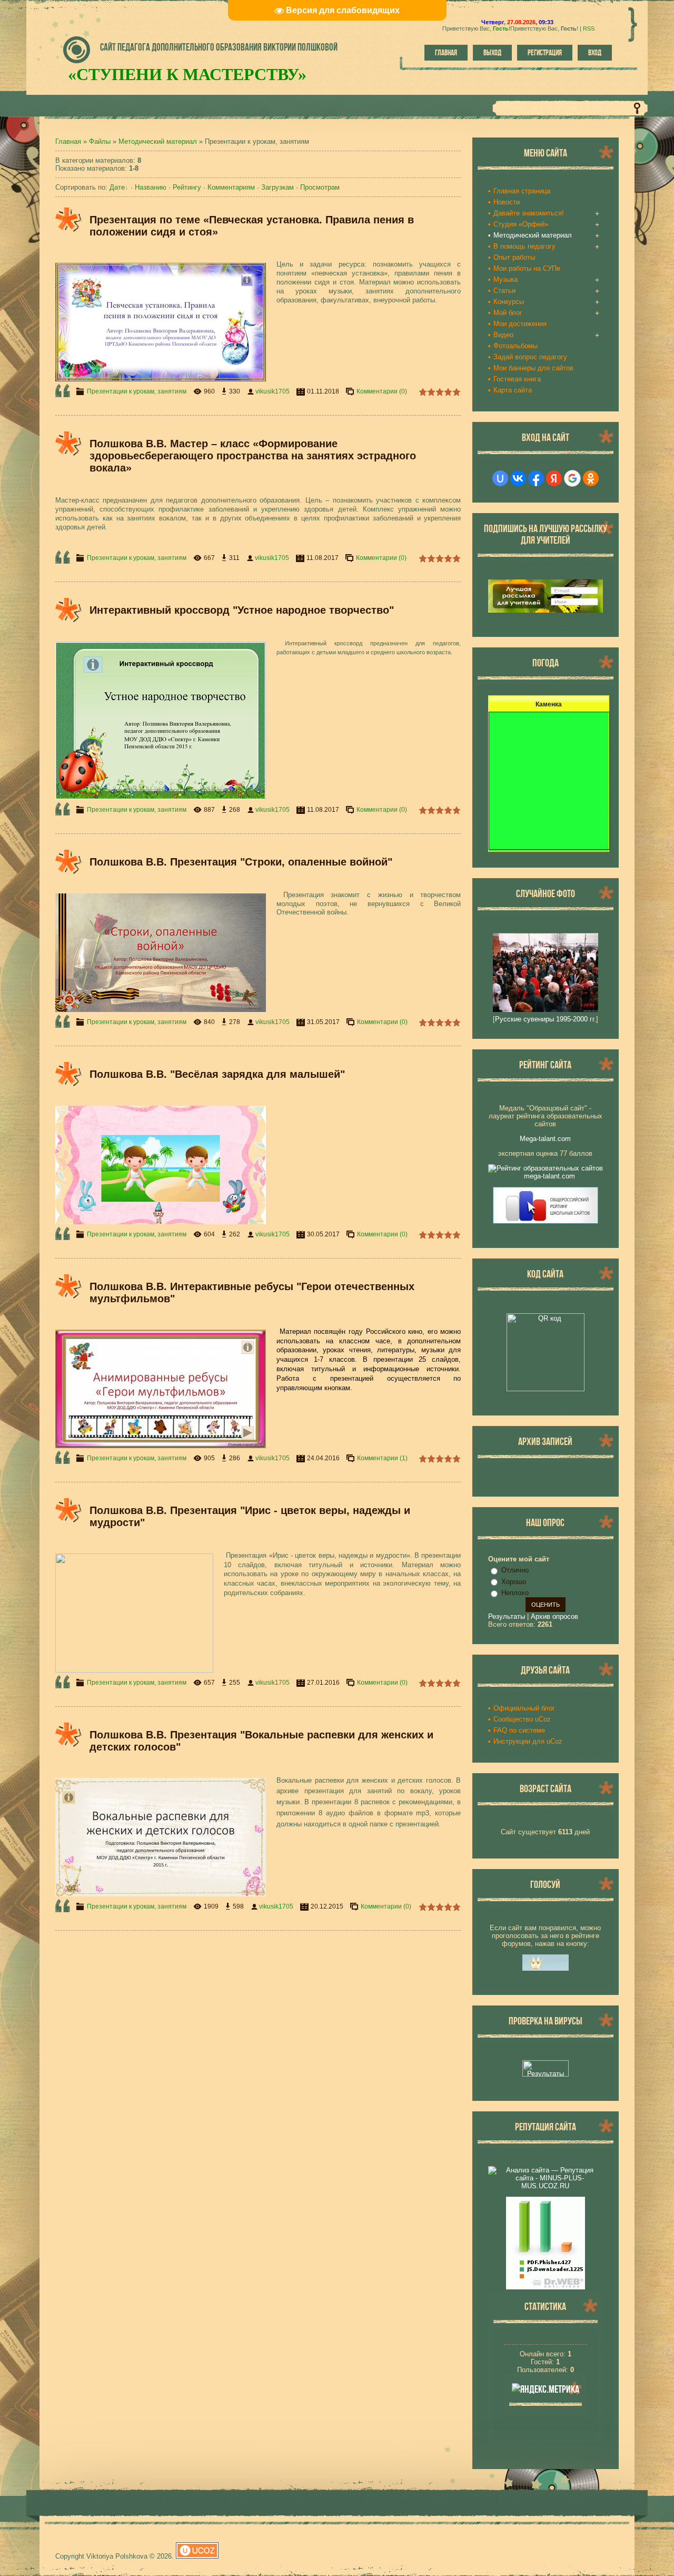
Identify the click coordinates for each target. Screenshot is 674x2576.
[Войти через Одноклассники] (591, 478)
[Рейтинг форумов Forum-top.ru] (546, 1968)
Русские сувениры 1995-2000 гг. (546, 1019)
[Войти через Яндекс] (554, 478)
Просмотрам (320, 187)
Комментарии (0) (382, 391)
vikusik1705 (272, 391)
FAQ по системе (519, 1730)
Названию (151, 187)
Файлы (100, 141)
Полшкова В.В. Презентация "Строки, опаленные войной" (241, 862)
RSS (589, 28)
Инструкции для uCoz (528, 1741)
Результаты (507, 1616)
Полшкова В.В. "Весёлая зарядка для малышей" (217, 1074)
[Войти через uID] (500, 478)
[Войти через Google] (572, 478)
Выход (492, 53)
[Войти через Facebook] (536, 478)
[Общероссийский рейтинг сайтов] (546, 1221)
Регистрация (545, 53)
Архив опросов (554, 1616)
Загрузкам (277, 187)
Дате (117, 187)
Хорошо (514, 1582)
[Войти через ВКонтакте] (518, 478)
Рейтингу (187, 187)
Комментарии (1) (382, 1458)
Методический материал (158, 141)
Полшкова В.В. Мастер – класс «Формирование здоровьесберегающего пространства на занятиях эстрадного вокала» (253, 456)
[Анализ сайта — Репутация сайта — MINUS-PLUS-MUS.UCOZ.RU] (546, 2186)
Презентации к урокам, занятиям (137, 391)
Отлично (515, 1570)
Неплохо (515, 1593)
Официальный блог (524, 1708)
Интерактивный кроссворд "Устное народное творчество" (242, 610)
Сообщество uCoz (522, 1719)
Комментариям (231, 187)
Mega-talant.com (545, 1139)
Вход (595, 53)
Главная (446, 53)
